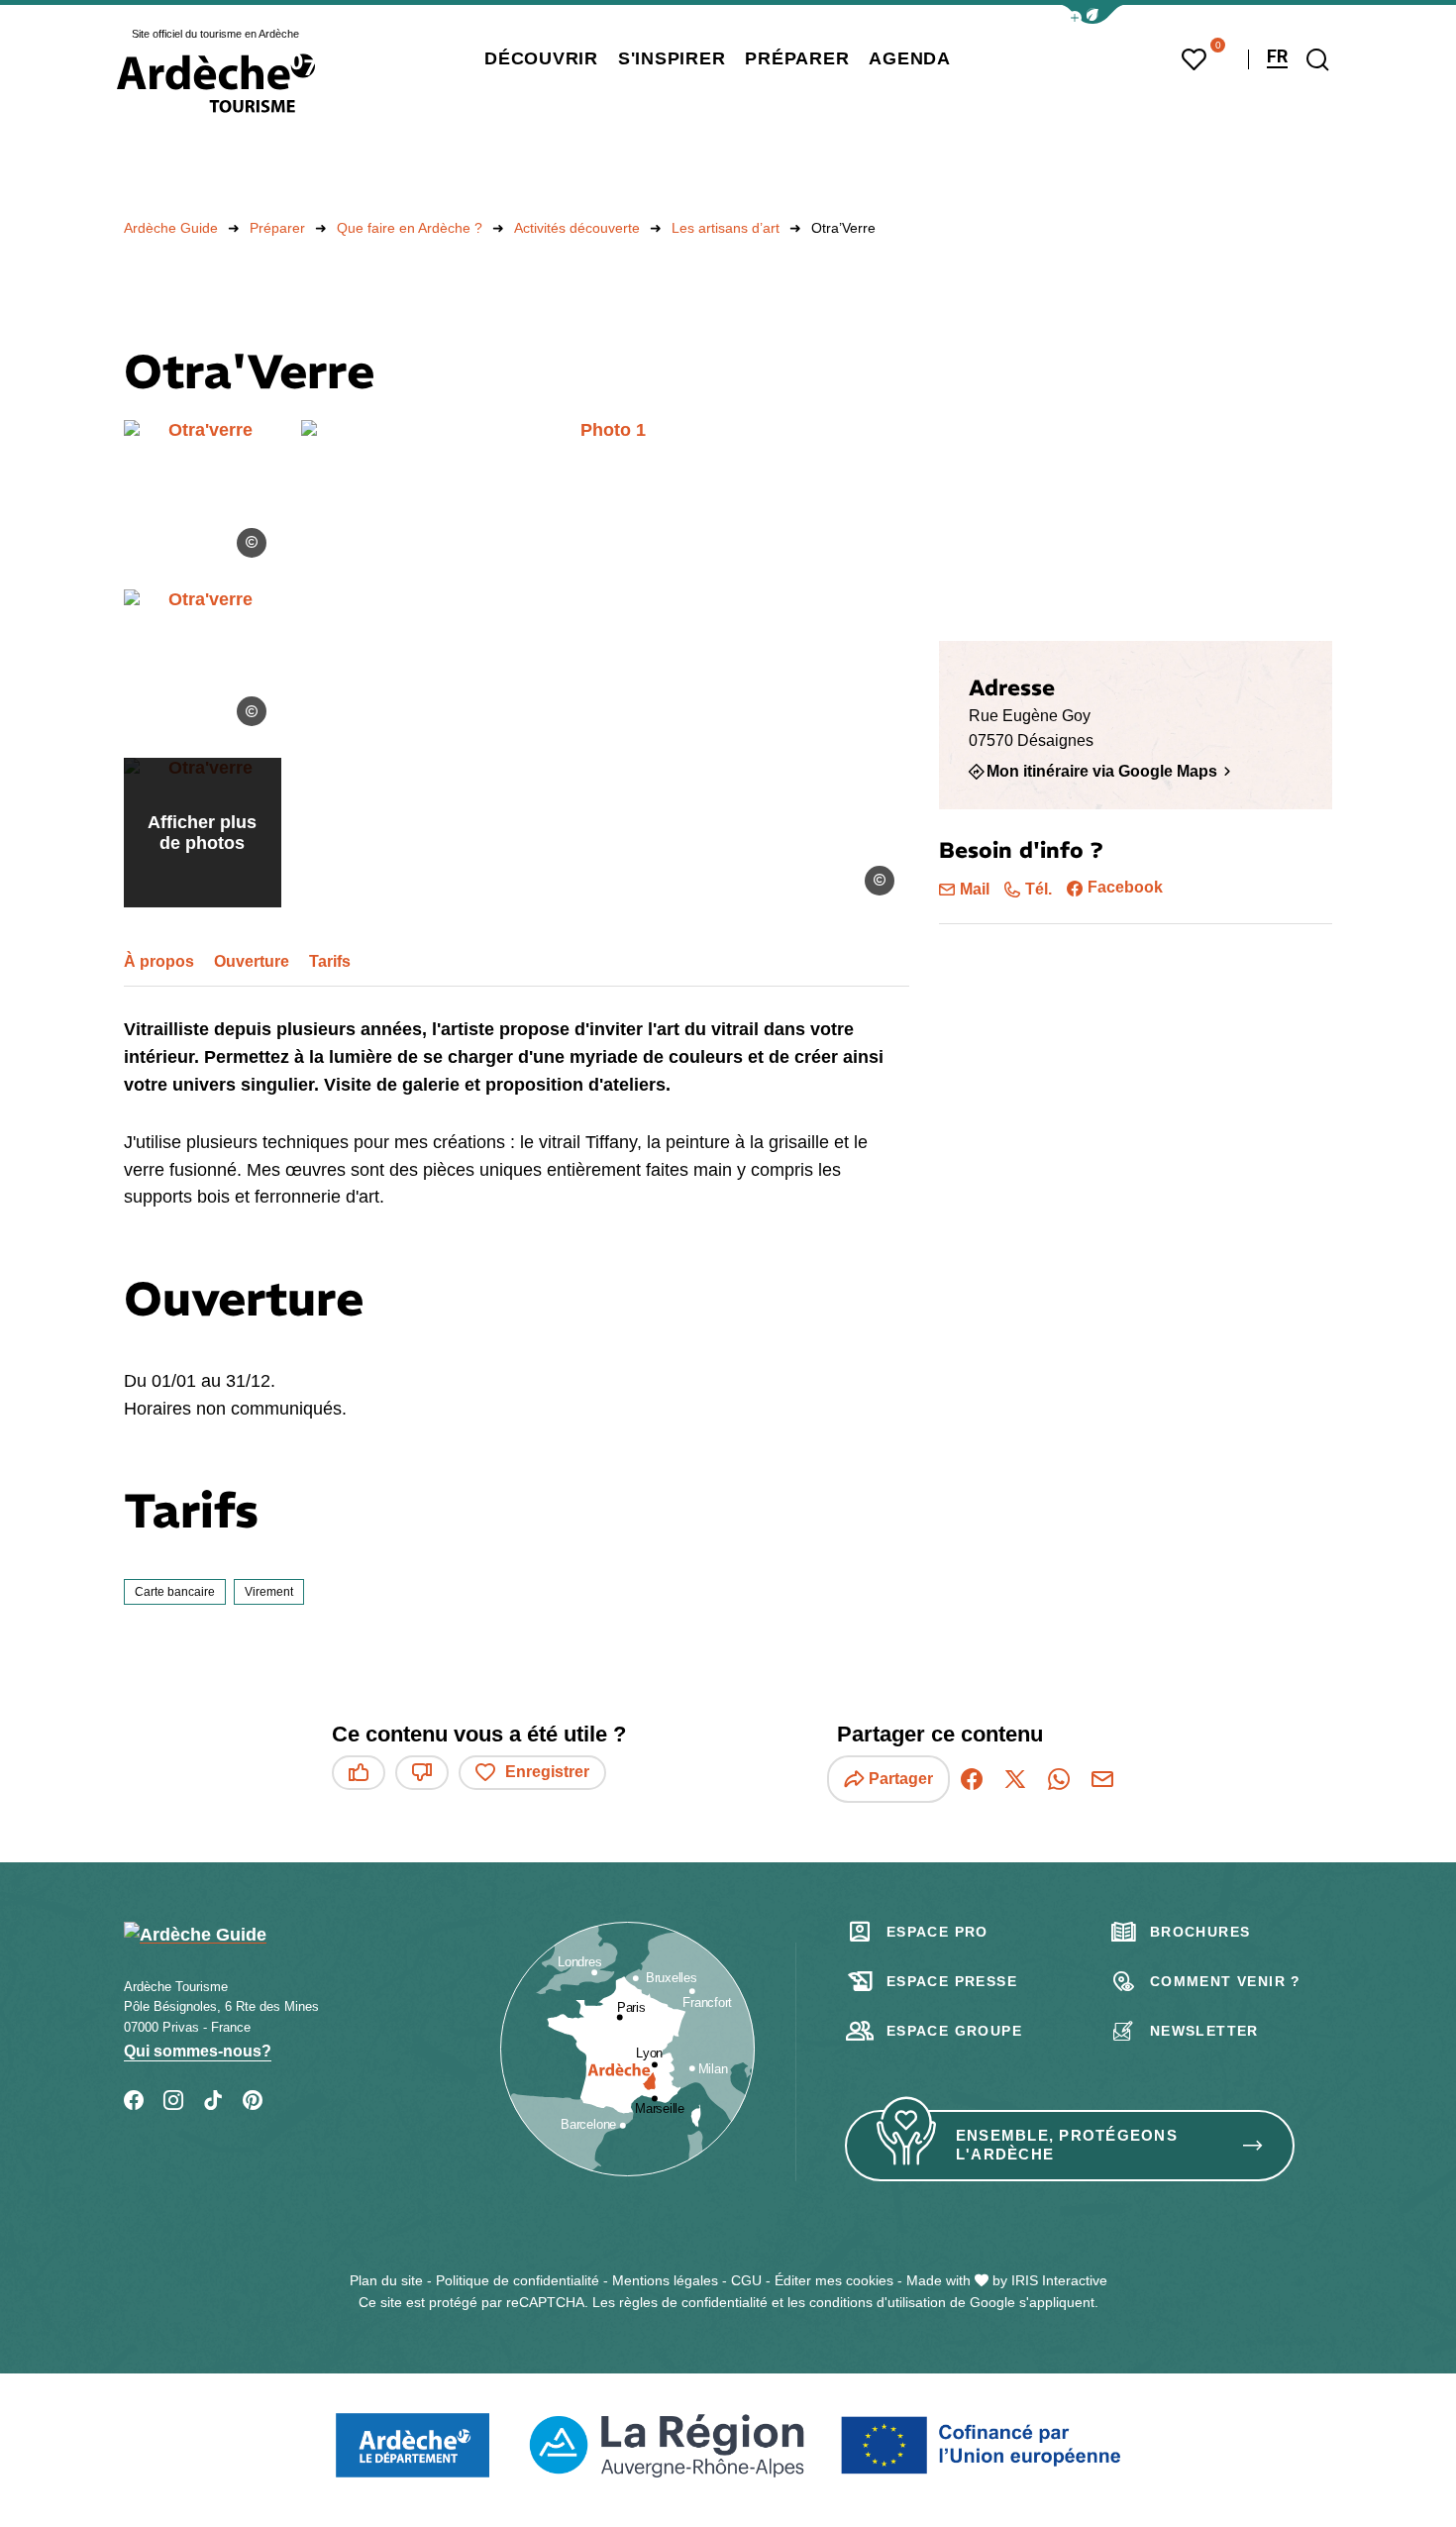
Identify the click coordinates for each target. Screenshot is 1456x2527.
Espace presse (952, 1981)
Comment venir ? (1226, 1981)
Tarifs (330, 961)
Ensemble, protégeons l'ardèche (1067, 2145)
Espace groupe (954, 2031)
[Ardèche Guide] (216, 83)
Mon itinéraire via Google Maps (1102, 771)
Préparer (277, 228)
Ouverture (252, 961)
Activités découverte (577, 228)
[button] (1092, 14)
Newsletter (1204, 2031)
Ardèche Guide (171, 228)
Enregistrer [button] (547, 1772)
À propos (159, 961)
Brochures (1200, 1932)
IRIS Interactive (1059, 2280)
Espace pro (937, 1932)
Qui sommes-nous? (198, 2051)
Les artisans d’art (726, 228)
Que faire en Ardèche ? (410, 228)
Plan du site (386, 2280)
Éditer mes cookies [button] (834, 2280)
